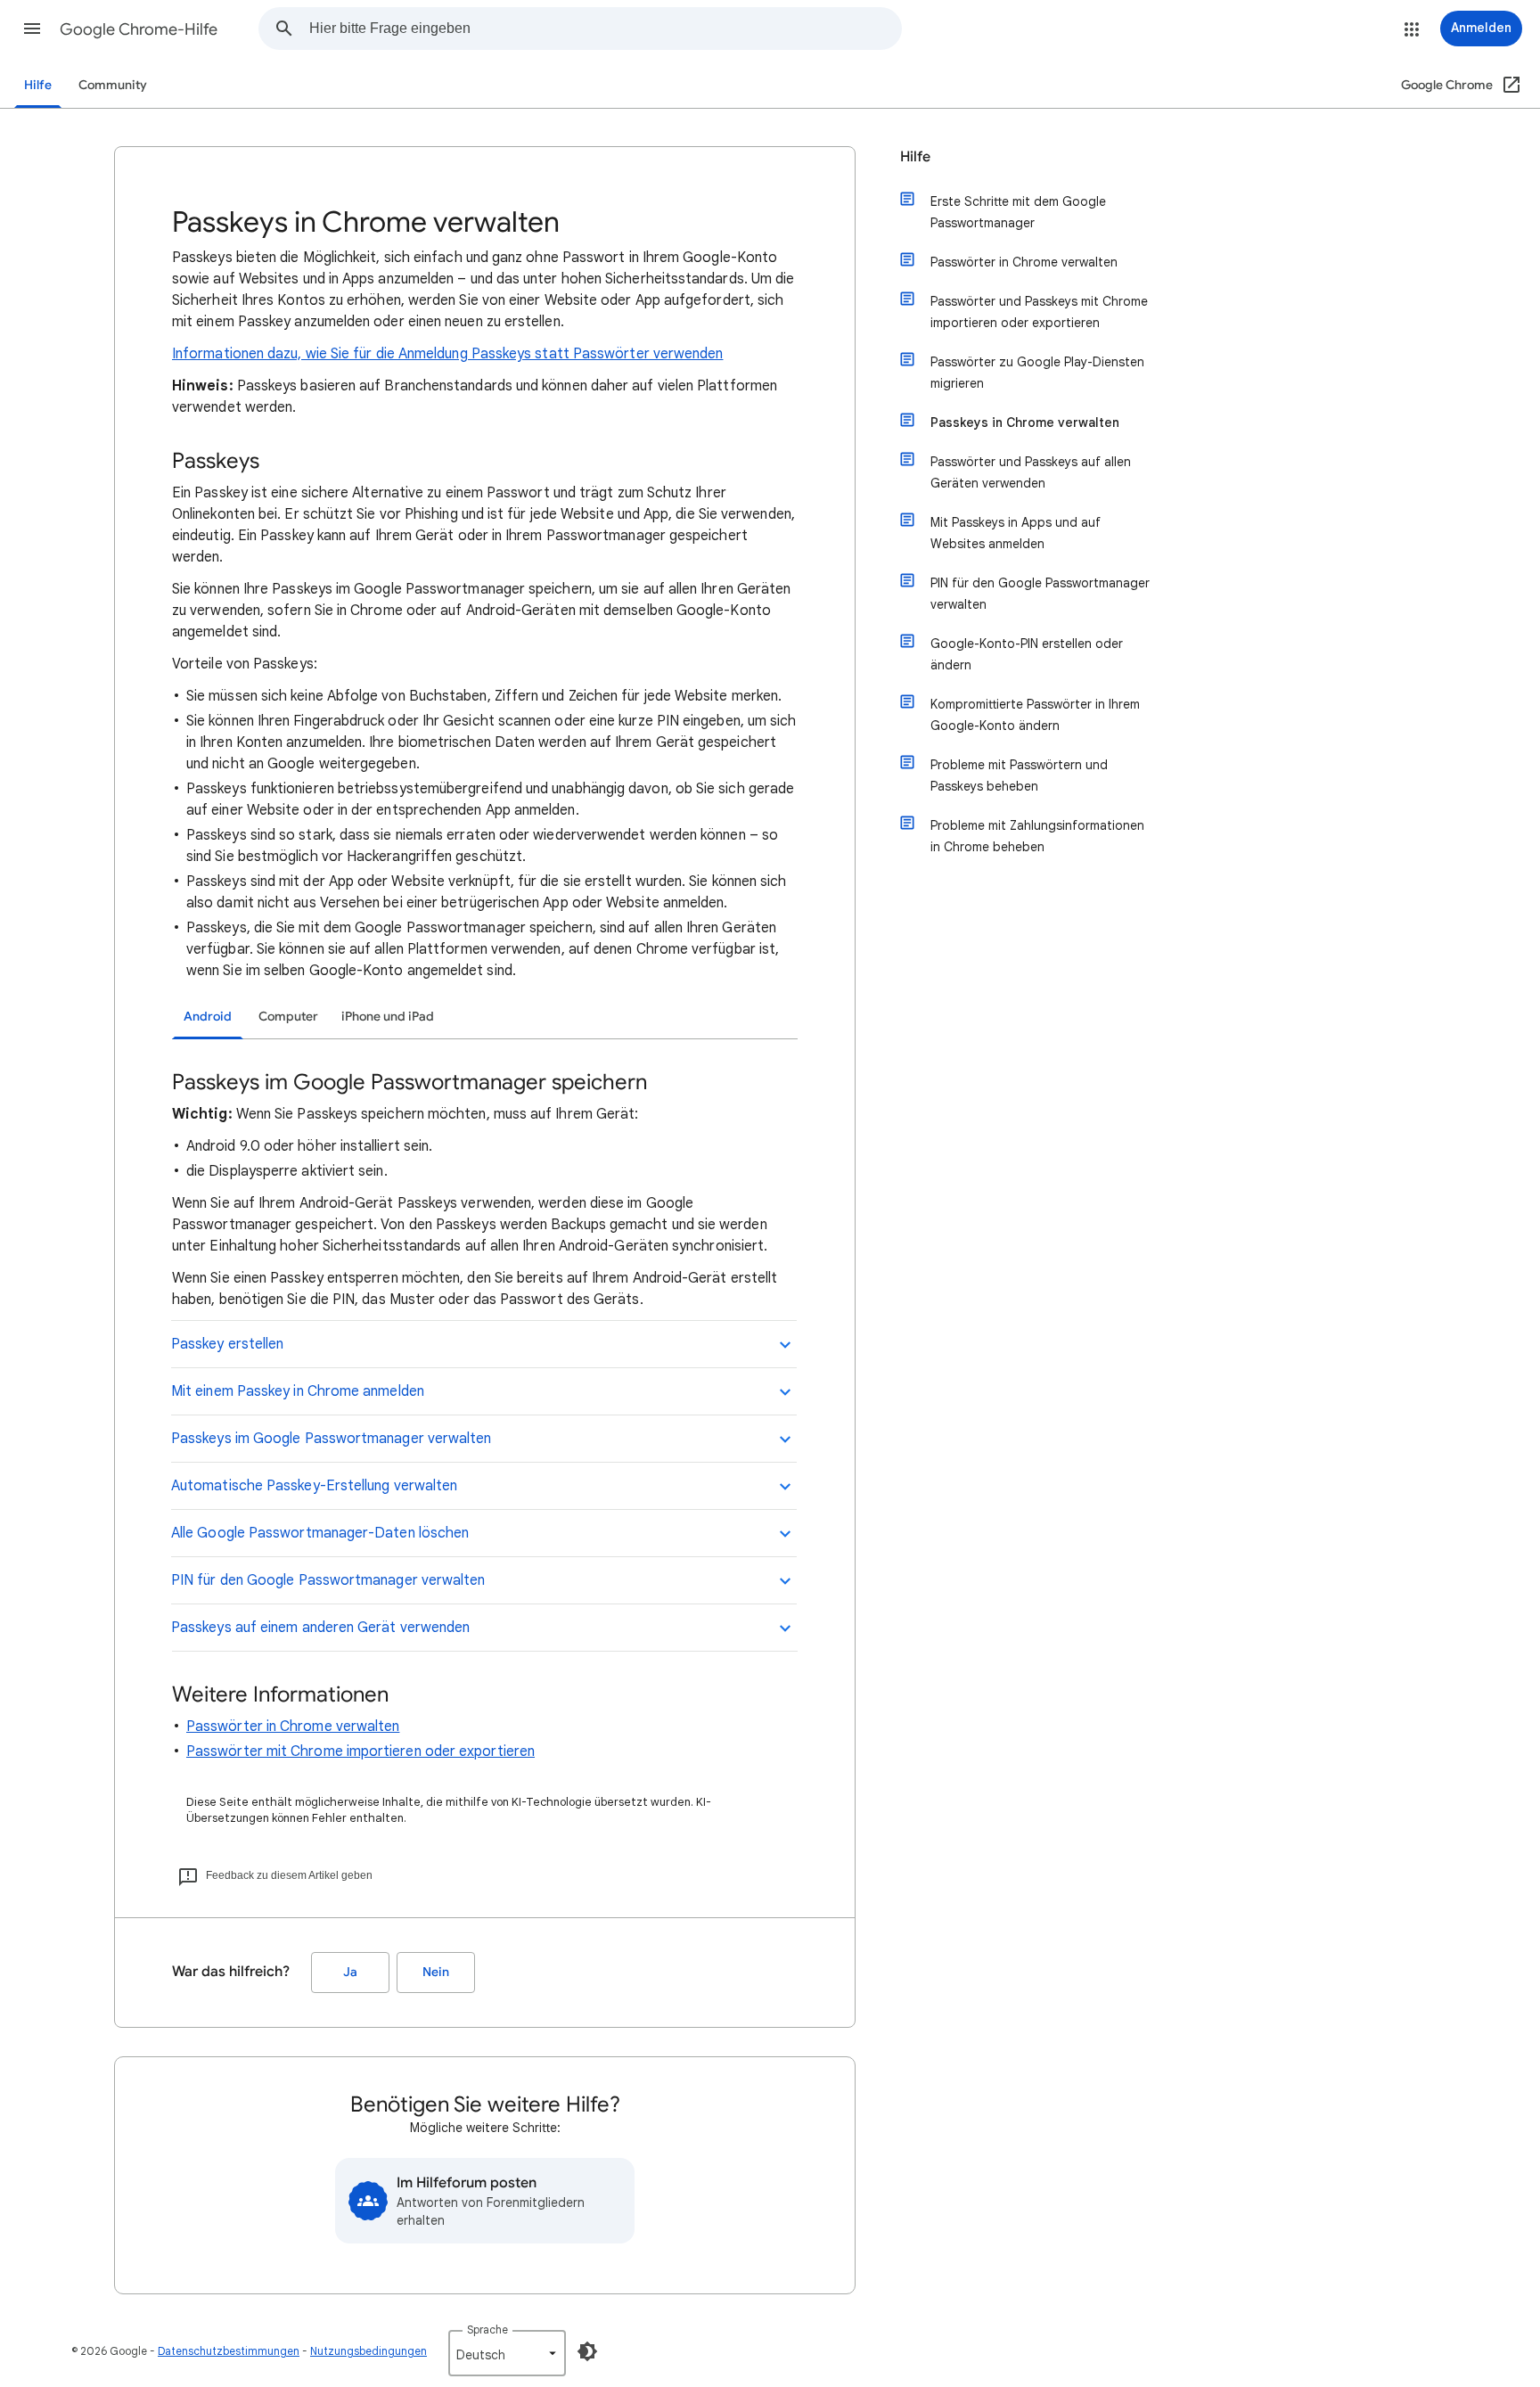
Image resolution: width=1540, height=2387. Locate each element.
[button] (32, 29)
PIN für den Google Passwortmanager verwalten (1040, 594)
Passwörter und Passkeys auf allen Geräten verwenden (1031, 472)
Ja (350, 1972)
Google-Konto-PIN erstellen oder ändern (1027, 654)
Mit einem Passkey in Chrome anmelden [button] (298, 1391)
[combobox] (605, 29)
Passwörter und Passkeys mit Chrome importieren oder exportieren (1039, 312)
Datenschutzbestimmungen (229, 2351)
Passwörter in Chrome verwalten (293, 1727)
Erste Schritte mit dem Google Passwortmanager (1018, 212)
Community (113, 85)
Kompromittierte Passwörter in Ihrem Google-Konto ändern (1035, 715)
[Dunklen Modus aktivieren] (587, 2351)
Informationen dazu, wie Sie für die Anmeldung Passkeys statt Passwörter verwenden (447, 354)
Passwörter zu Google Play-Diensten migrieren (1037, 373)
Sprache (487, 2330)
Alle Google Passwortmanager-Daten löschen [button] (320, 1533)
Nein (436, 1972)
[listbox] (507, 2353)
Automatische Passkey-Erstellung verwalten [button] (314, 1486)
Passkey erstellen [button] (227, 1344)
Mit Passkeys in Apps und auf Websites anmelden (1016, 533)
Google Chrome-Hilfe (139, 29)
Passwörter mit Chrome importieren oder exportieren (360, 1751)
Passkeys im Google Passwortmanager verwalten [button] (332, 1439)
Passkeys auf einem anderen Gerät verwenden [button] (320, 1628)
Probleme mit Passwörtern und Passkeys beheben (1019, 775)
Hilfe (38, 85)
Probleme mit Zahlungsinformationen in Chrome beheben (1037, 836)
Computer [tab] (288, 1017)
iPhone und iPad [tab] (388, 1017)
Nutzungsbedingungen (369, 2351)
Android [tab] (208, 1017)
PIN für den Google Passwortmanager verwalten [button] (328, 1580)
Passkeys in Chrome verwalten (1025, 422)
